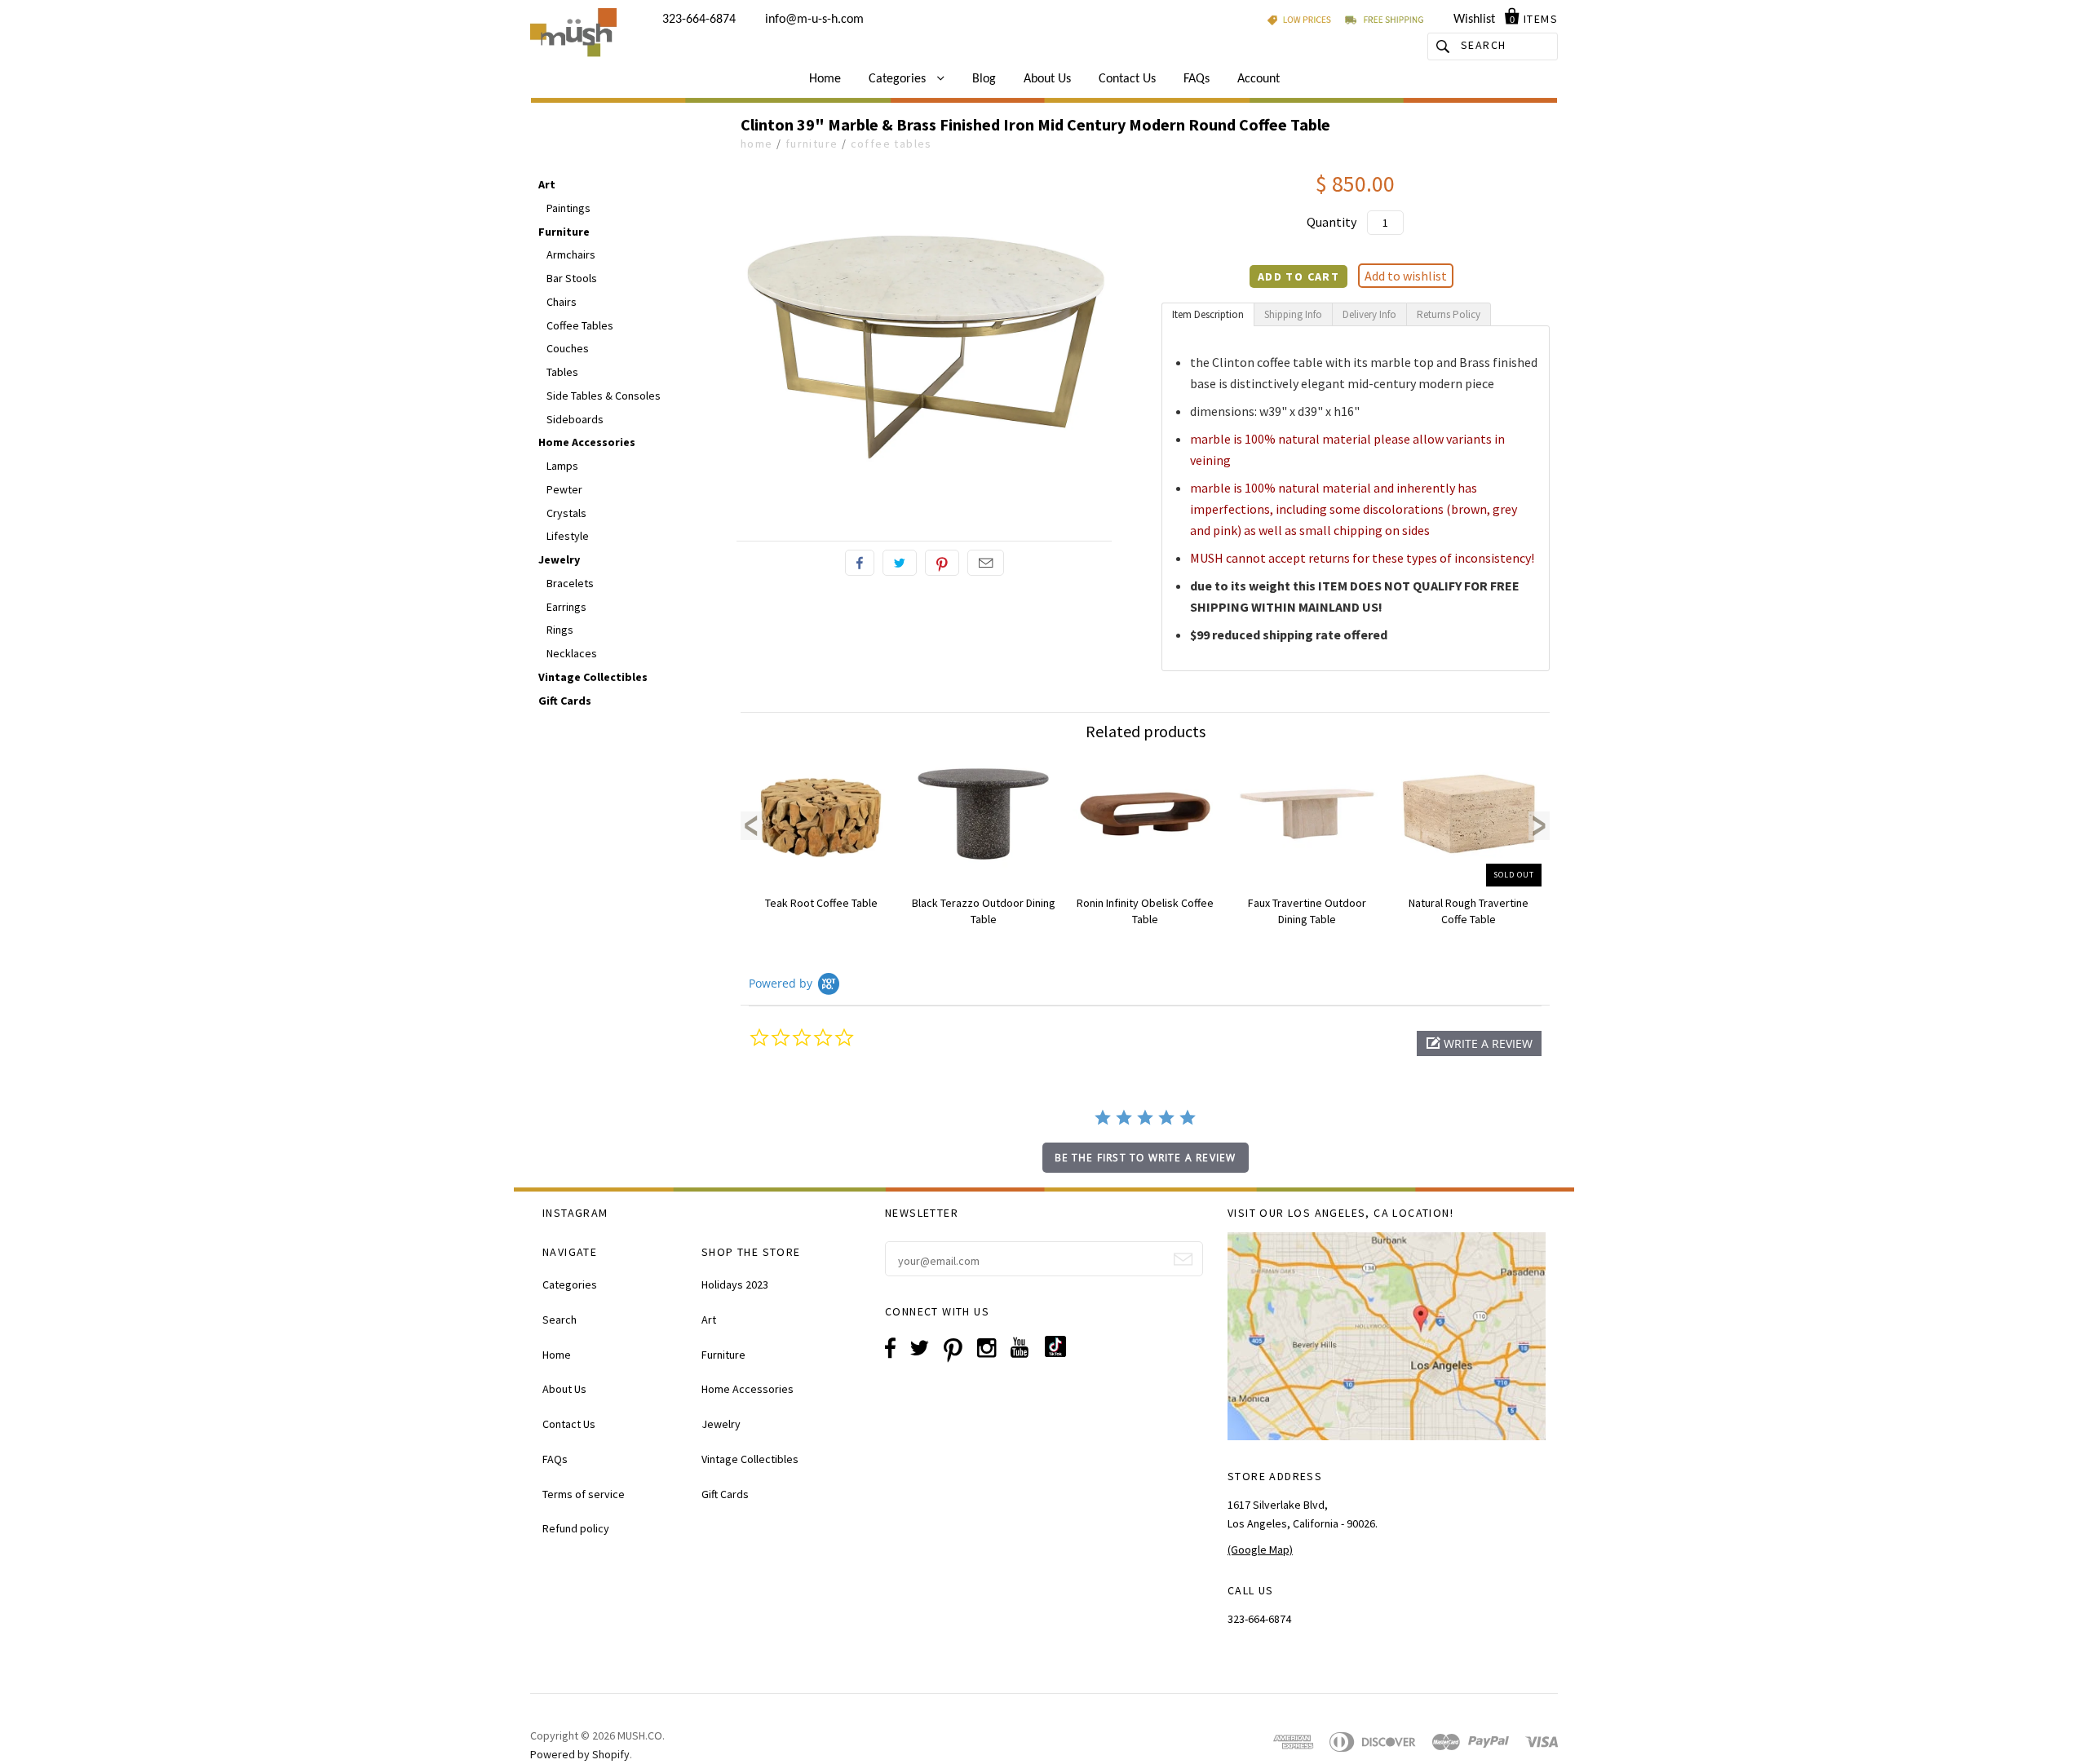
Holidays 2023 (735, 1284)
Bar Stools (572, 278)
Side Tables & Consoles (604, 396)
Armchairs (571, 254)
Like (860, 563)
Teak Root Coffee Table (821, 903)
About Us (1047, 79)
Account (1259, 79)
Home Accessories (587, 442)
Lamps (562, 466)
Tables (562, 372)
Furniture (812, 144)
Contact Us (1127, 79)
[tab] (1208, 314)
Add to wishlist (1406, 276)
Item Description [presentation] (1208, 314)
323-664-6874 (699, 20)
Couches (568, 348)
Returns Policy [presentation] (1449, 314)
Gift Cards (565, 701)
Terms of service (584, 1494)
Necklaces (572, 653)
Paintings (568, 208)
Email (986, 563)
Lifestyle (568, 536)
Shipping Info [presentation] (1293, 314)
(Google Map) (1260, 1550)
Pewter (564, 489)
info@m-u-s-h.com (814, 20)
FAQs (1197, 79)
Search (560, 1320)
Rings (560, 630)
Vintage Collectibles (593, 677)
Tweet (900, 563)
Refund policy (576, 1528)
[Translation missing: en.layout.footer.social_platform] (1062, 1353)
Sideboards (575, 419)
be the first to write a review (1146, 1158)
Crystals (566, 513)
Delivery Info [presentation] (1369, 314)
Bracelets (570, 583)
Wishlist (1474, 20)
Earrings (566, 607)
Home (825, 79)
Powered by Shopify (580, 1754)
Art (547, 184)
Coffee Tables (891, 144)
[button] (1479, 1043)
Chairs (562, 302)
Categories (899, 79)
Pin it (942, 563)
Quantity (1332, 222)
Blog (984, 79)
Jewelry (559, 559)
